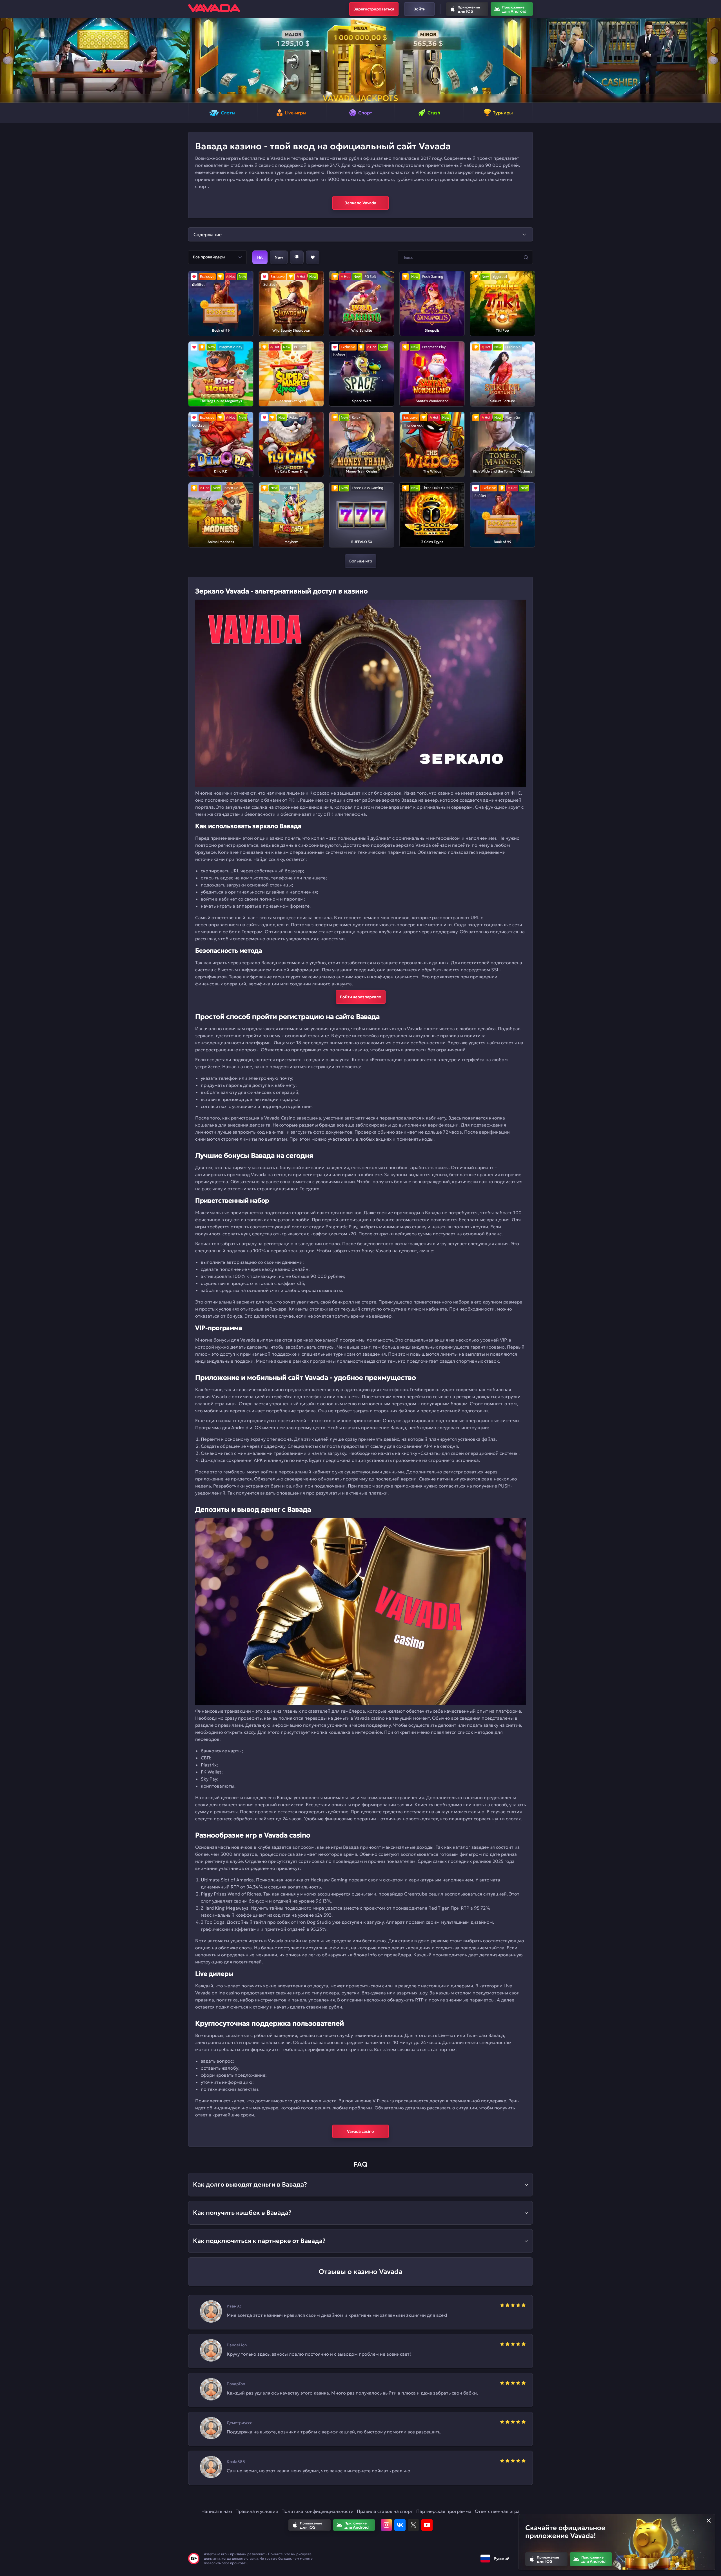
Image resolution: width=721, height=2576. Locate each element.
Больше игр (361, 561)
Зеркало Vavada (360, 203)
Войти (420, 9)
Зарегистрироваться (374, 9)
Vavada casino (360, 2131)
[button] (7, 60)
